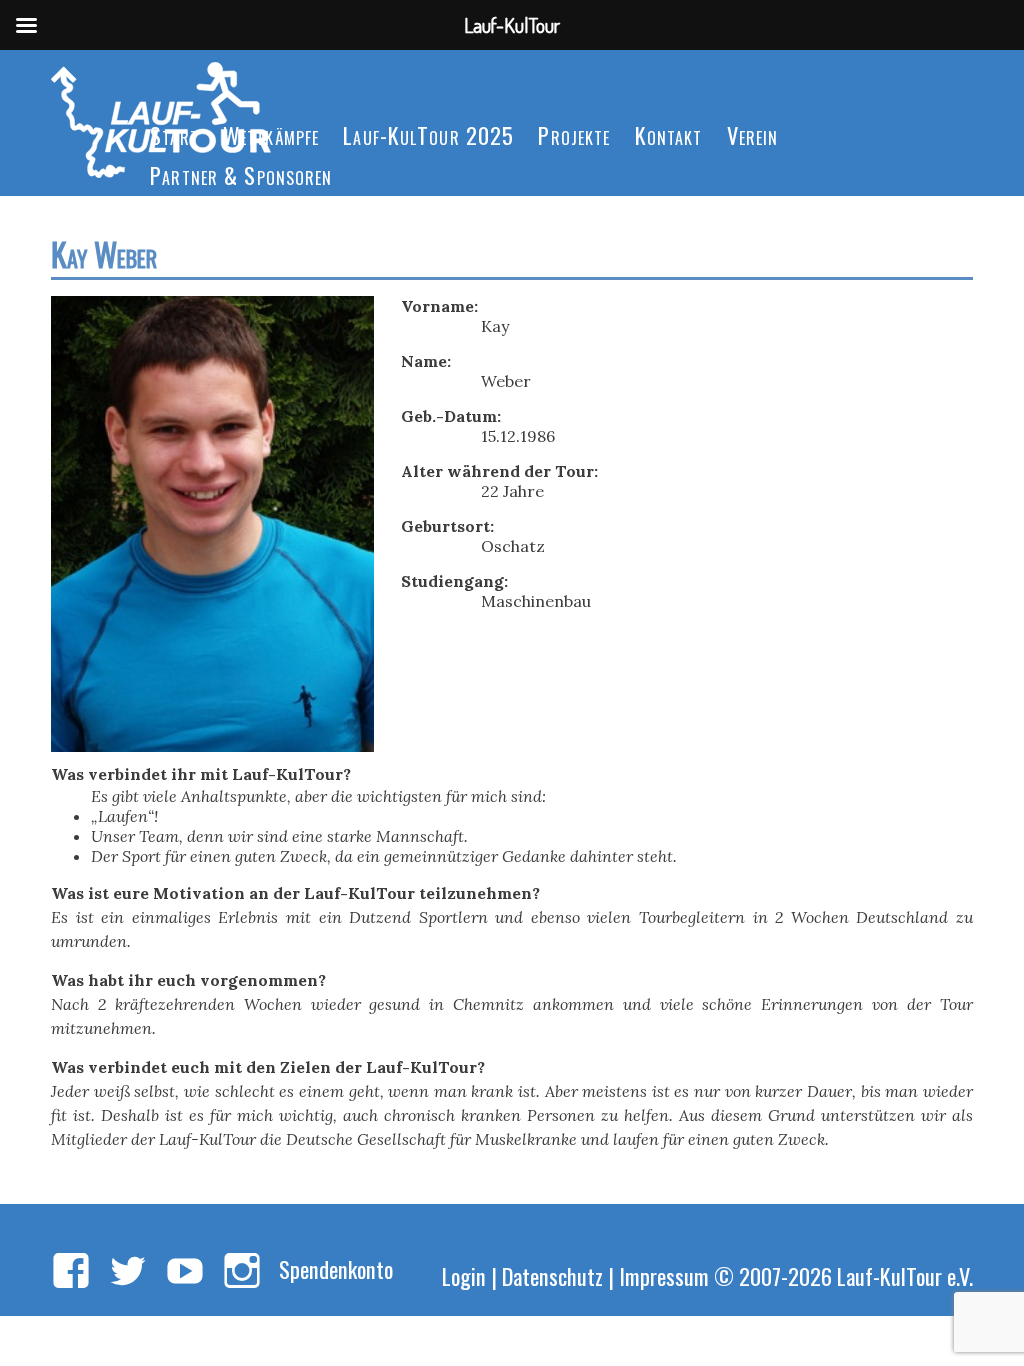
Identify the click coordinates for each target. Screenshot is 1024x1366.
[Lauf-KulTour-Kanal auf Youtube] (185, 1272)
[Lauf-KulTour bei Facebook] (71, 1272)
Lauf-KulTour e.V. (905, 1275)
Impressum (664, 1275)
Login (464, 1275)
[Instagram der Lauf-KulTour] (242, 1272)
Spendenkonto (336, 1268)
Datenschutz (552, 1275)
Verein (753, 134)
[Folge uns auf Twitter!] (128, 1272)
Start (174, 134)
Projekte (574, 134)
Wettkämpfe (271, 134)
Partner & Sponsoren (241, 174)
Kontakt (669, 134)
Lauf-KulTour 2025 (428, 134)
